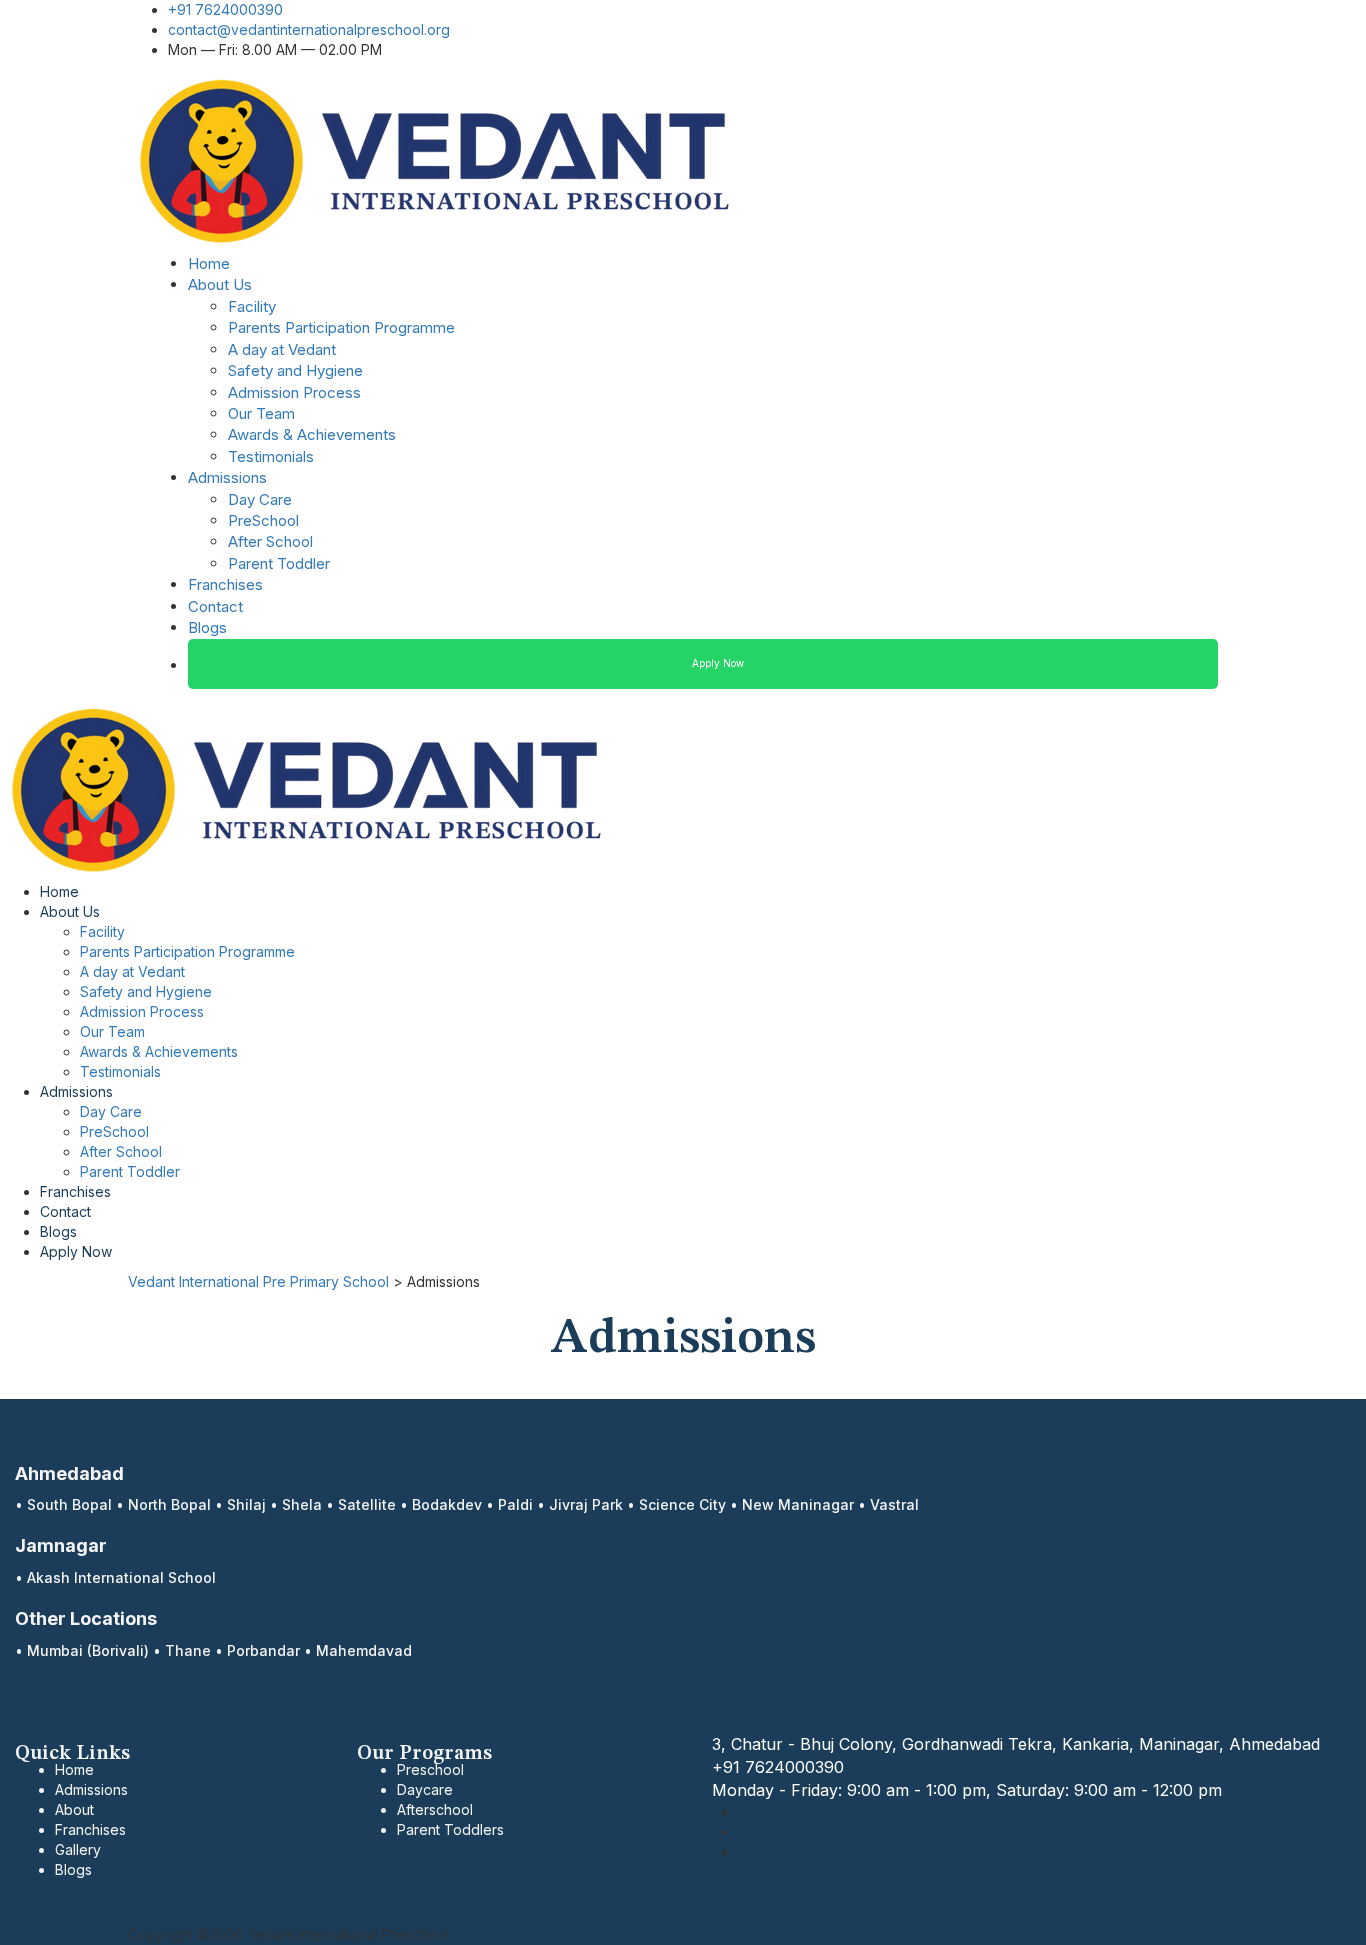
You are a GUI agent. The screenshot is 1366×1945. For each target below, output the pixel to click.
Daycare (425, 1789)
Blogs (207, 627)
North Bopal (169, 1504)
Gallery (78, 1849)
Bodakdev (447, 1504)
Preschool (430, 1769)
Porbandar (263, 1650)
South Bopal (69, 1504)
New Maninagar (798, 1504)
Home (209, 263)
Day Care (260, 499)
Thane (188, 1650)
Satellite (367, 1504)
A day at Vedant (282, 349)
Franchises (225, 584)
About (74, 1809)
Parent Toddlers (450, 1829)
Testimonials (271, 456)
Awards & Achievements (312, 434)
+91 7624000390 (225, 9)
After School (270, 541)
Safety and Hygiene (295, 370)
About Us (220, 284)
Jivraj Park (586, 1504)
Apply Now (718, 663)
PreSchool (263, 520)
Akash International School (121, 1577)
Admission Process (294, 392)
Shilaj (246, 1504)
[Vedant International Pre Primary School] (436, 159)
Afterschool (435, 1809)
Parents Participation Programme (341, 327)
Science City (682, 1504)
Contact (215, 606)
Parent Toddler (279, 563)
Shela (302, 1504)
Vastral (894, 1504)
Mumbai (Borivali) (88, 1650)
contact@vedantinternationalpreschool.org (309, 29)
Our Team (261, 413)
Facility (252, 306)
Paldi (515, 1504)
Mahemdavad (364, 1650)
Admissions (227, 477)
